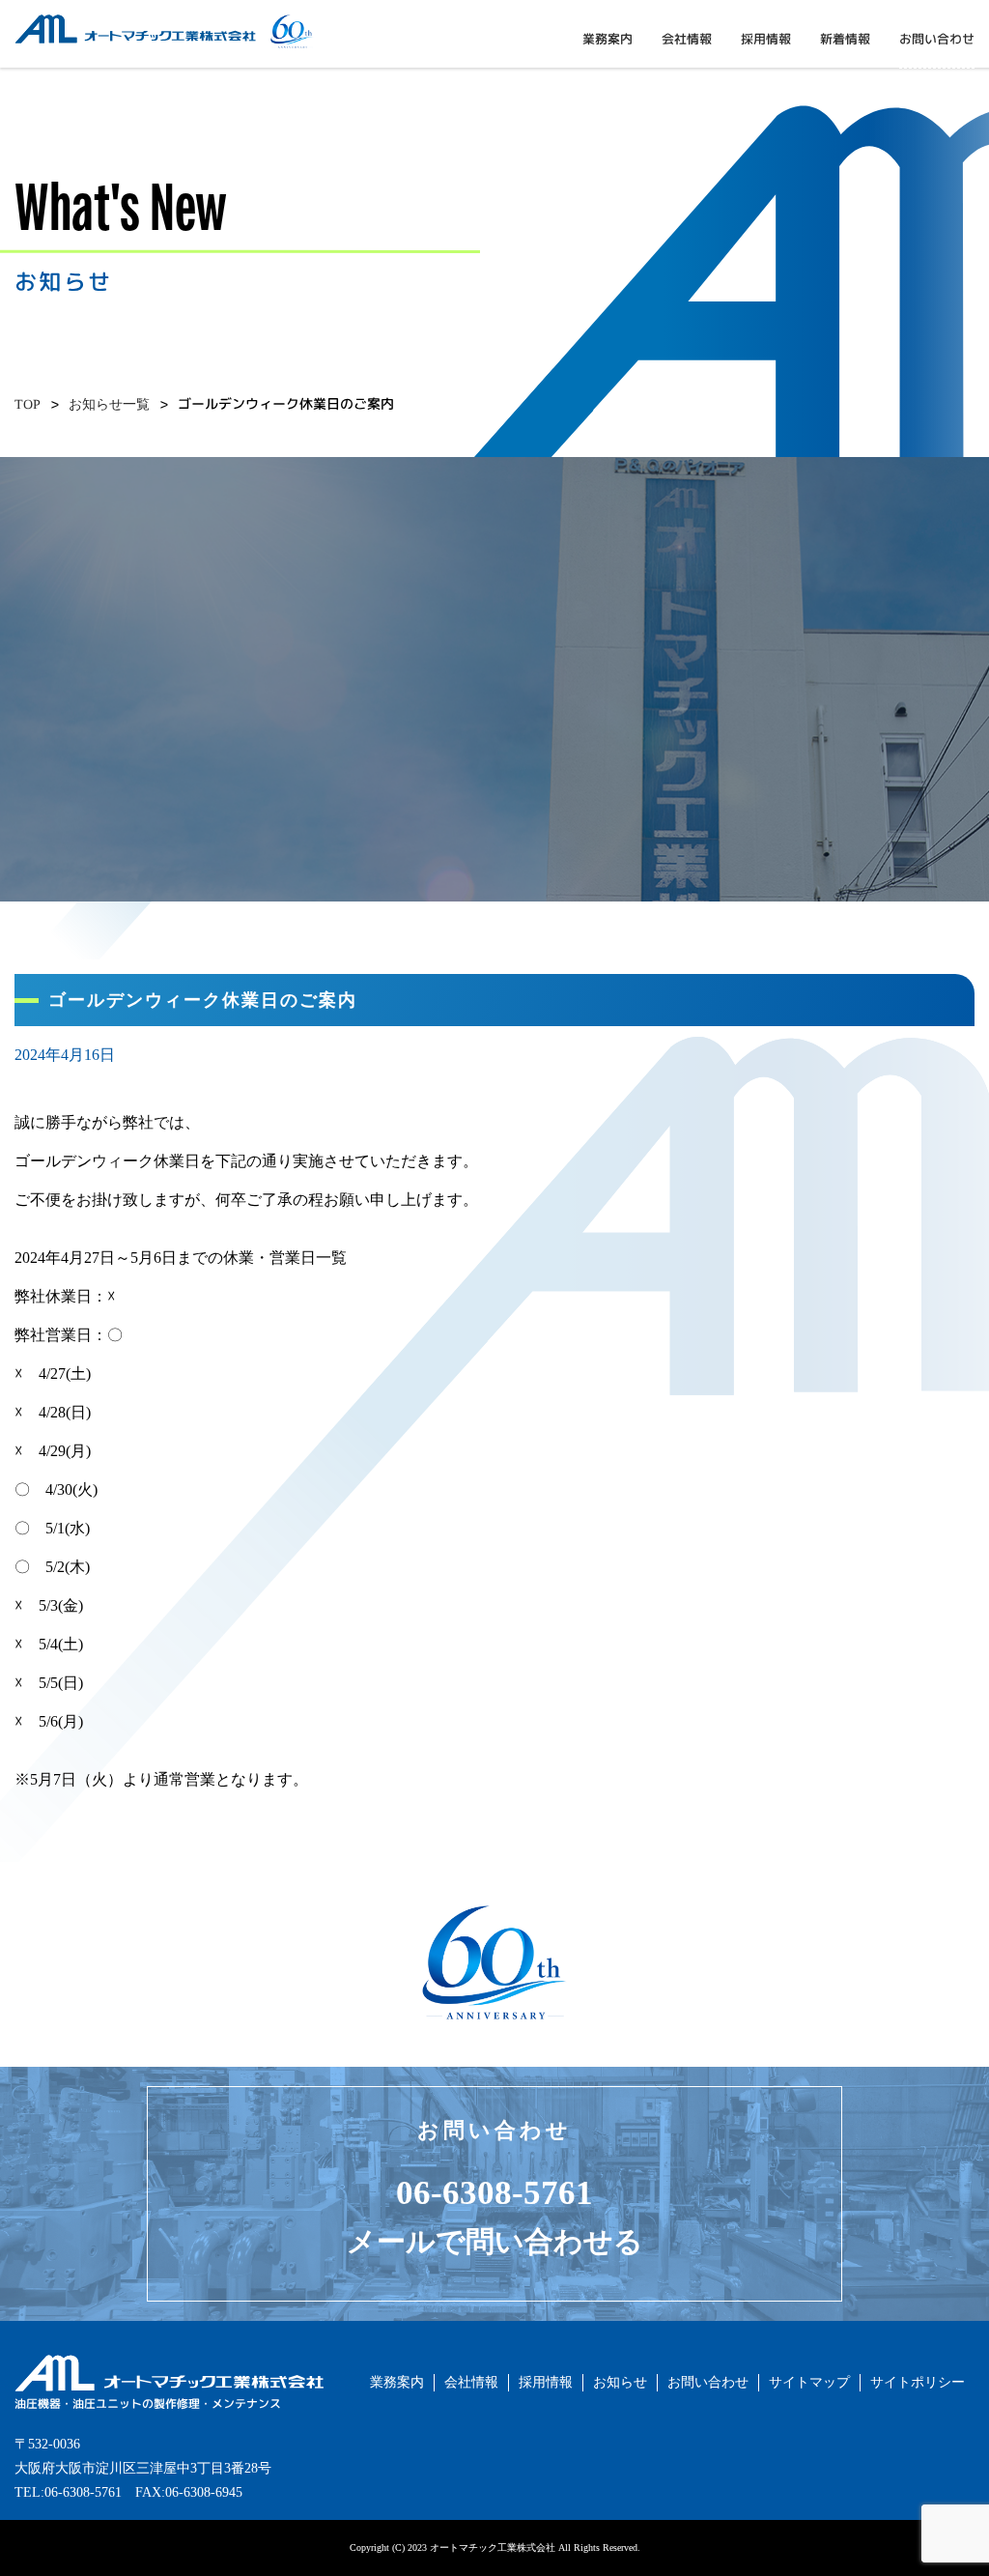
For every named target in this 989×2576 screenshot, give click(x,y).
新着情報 (845, 39)
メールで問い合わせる (495, 2241)
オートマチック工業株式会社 (102, 52)
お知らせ (620, 2382)
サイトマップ (809, 2382)
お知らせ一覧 (109, 404)
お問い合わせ (937, 39)
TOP (28, 404)
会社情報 (687, 39)
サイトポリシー (918, 2382)
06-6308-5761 (494, 2193)
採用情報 (766, 39)
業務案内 (608, 39)
